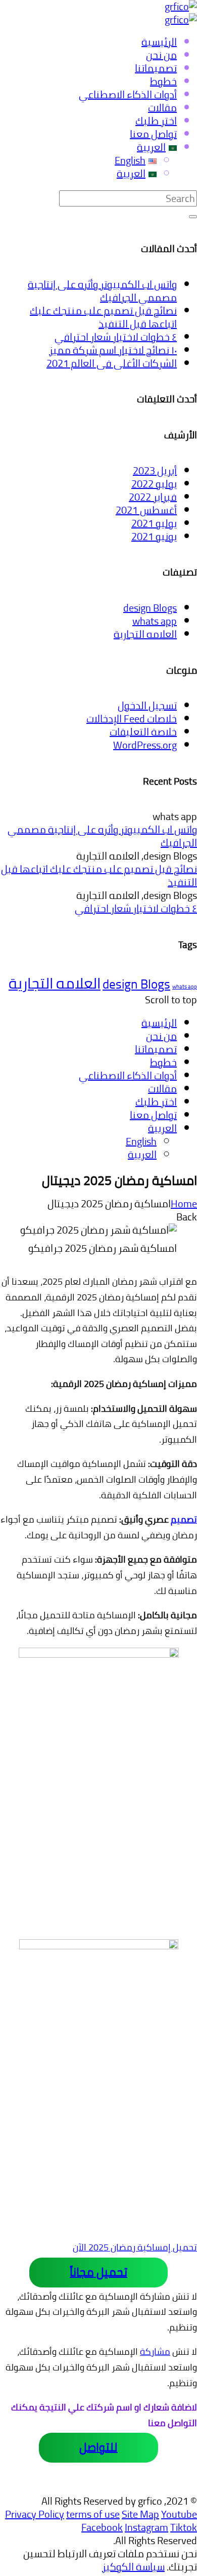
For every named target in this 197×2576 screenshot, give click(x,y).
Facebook (102, 2527)
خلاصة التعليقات (143, 732)
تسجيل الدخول (147, 705)
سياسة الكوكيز (133, 2567)
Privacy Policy (35, 2514)
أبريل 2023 (155, 471)
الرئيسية (159, 1023)
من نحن (161, 1036)
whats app (155, 621)
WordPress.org (145, 745)
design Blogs (150, 608)
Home (184, 1203)
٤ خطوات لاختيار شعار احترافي (116, 337)
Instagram (146, 2527)
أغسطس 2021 (146, 510)
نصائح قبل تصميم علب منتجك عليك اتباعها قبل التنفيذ (103, 317)
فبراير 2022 (153, 497)
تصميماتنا (156, 1049)
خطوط (163, 1062)
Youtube (179, 2514)
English (141, 1141)
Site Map (140, 2514)
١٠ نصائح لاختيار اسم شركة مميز (113, 350)
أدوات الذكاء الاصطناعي (128, 1075)
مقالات (162, 1089)
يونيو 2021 (154, 536)
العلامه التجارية (145, 634)
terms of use (93, 2514)
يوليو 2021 (154, 523)
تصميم (184, 1519)
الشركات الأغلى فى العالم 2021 (112, 363)
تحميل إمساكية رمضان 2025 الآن (135, 2247)
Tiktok (184, 2527)
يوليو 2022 (154, 484)
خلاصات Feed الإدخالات (132, 719)
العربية (162, 1128)
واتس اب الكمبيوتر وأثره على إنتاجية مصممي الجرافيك (102, 291)
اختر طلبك (156, 1102)
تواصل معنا (153, 1115)
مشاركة (155, 2352)
